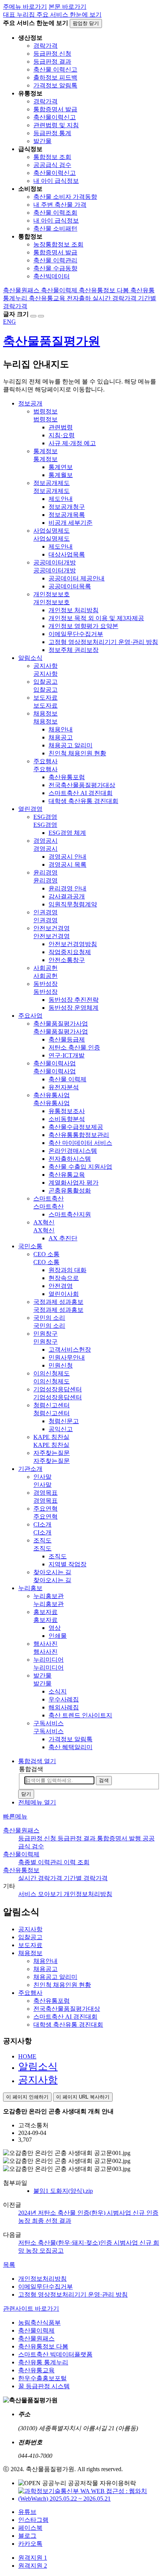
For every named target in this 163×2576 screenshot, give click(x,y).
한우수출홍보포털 (42, 2378)
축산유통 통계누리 (43, 2362)
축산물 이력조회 (55, 213)
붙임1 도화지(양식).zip (63, 2191)
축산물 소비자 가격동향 (65, 197)
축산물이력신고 (55, 117)
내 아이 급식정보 (56, 181)
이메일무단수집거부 (45, 2287)
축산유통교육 (36, 2370)
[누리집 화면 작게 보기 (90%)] (41, 316)
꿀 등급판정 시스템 (44, 2386)
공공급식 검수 (52, 165)
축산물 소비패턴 (55, 228)
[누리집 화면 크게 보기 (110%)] (33, 316)
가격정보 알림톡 (55, 85)
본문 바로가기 (67, 7)
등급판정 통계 (52, 133)
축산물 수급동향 (55, 268)
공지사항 (38, 2080)
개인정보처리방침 (42, 2279)
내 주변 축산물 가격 (60, 205)
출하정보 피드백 (55, 77)
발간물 (42, 141)
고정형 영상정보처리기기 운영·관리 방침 (73, 2295)
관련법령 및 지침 (56, 125)
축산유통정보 (21, 1870)
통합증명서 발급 (55, 109)
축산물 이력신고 (55, 69)
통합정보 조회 (52, 157)
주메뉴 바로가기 (25, 7)
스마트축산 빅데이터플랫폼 (55, 2354)
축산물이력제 (21, 1854)
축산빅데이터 (52, 276)
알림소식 (38, 2067)
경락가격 (45, 46)
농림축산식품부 (39, 2323)
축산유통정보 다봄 (43, 2346)
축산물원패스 (21, 1830)
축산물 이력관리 (55, 260)
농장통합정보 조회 (58, 244)
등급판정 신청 (52, 54)
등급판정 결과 (52, 62)
